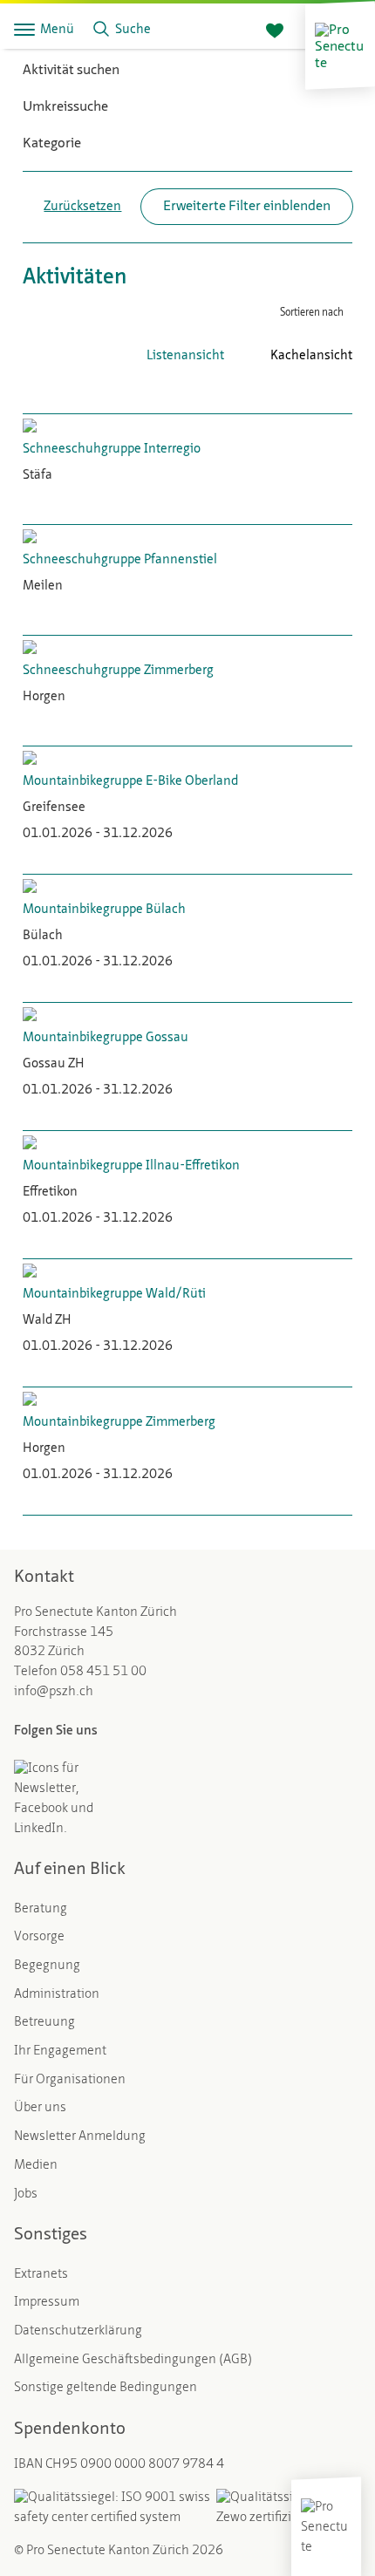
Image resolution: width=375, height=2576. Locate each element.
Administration (57, 1995)
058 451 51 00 (103, 1672)
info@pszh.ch (54, 1692)
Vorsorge (39, 1937)
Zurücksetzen (82, 207)
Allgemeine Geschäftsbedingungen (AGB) (133, 2360)
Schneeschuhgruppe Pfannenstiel (120, 560)
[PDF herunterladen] (291, 392)
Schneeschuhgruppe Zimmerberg (118, 671)
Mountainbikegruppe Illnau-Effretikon (131, 1166)
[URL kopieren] (344, 392)
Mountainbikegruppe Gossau (106, 1038)
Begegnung (47, 1966)
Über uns (40, 2108)
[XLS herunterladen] (317, 392)
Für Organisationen (70, 2080)
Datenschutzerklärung (78, 2331)
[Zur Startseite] (340, 45)
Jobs (26, 2194)
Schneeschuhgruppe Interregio (112, 450)
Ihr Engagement (60, 2051)
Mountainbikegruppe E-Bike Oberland (130, 782)
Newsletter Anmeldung (80, 2137)
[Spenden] (275, 31)
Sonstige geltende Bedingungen (106, 2388)
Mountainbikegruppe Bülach (104, 910)
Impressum (47, 2303)
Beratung (41, 1909)
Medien (36, 2166)
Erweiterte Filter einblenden (247, 207)
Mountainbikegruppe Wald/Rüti (114, 1295)
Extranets (41, 2275)
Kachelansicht (311, 356)
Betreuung (44, 2023)
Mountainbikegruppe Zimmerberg (119, 1423)
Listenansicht (185, 356)
